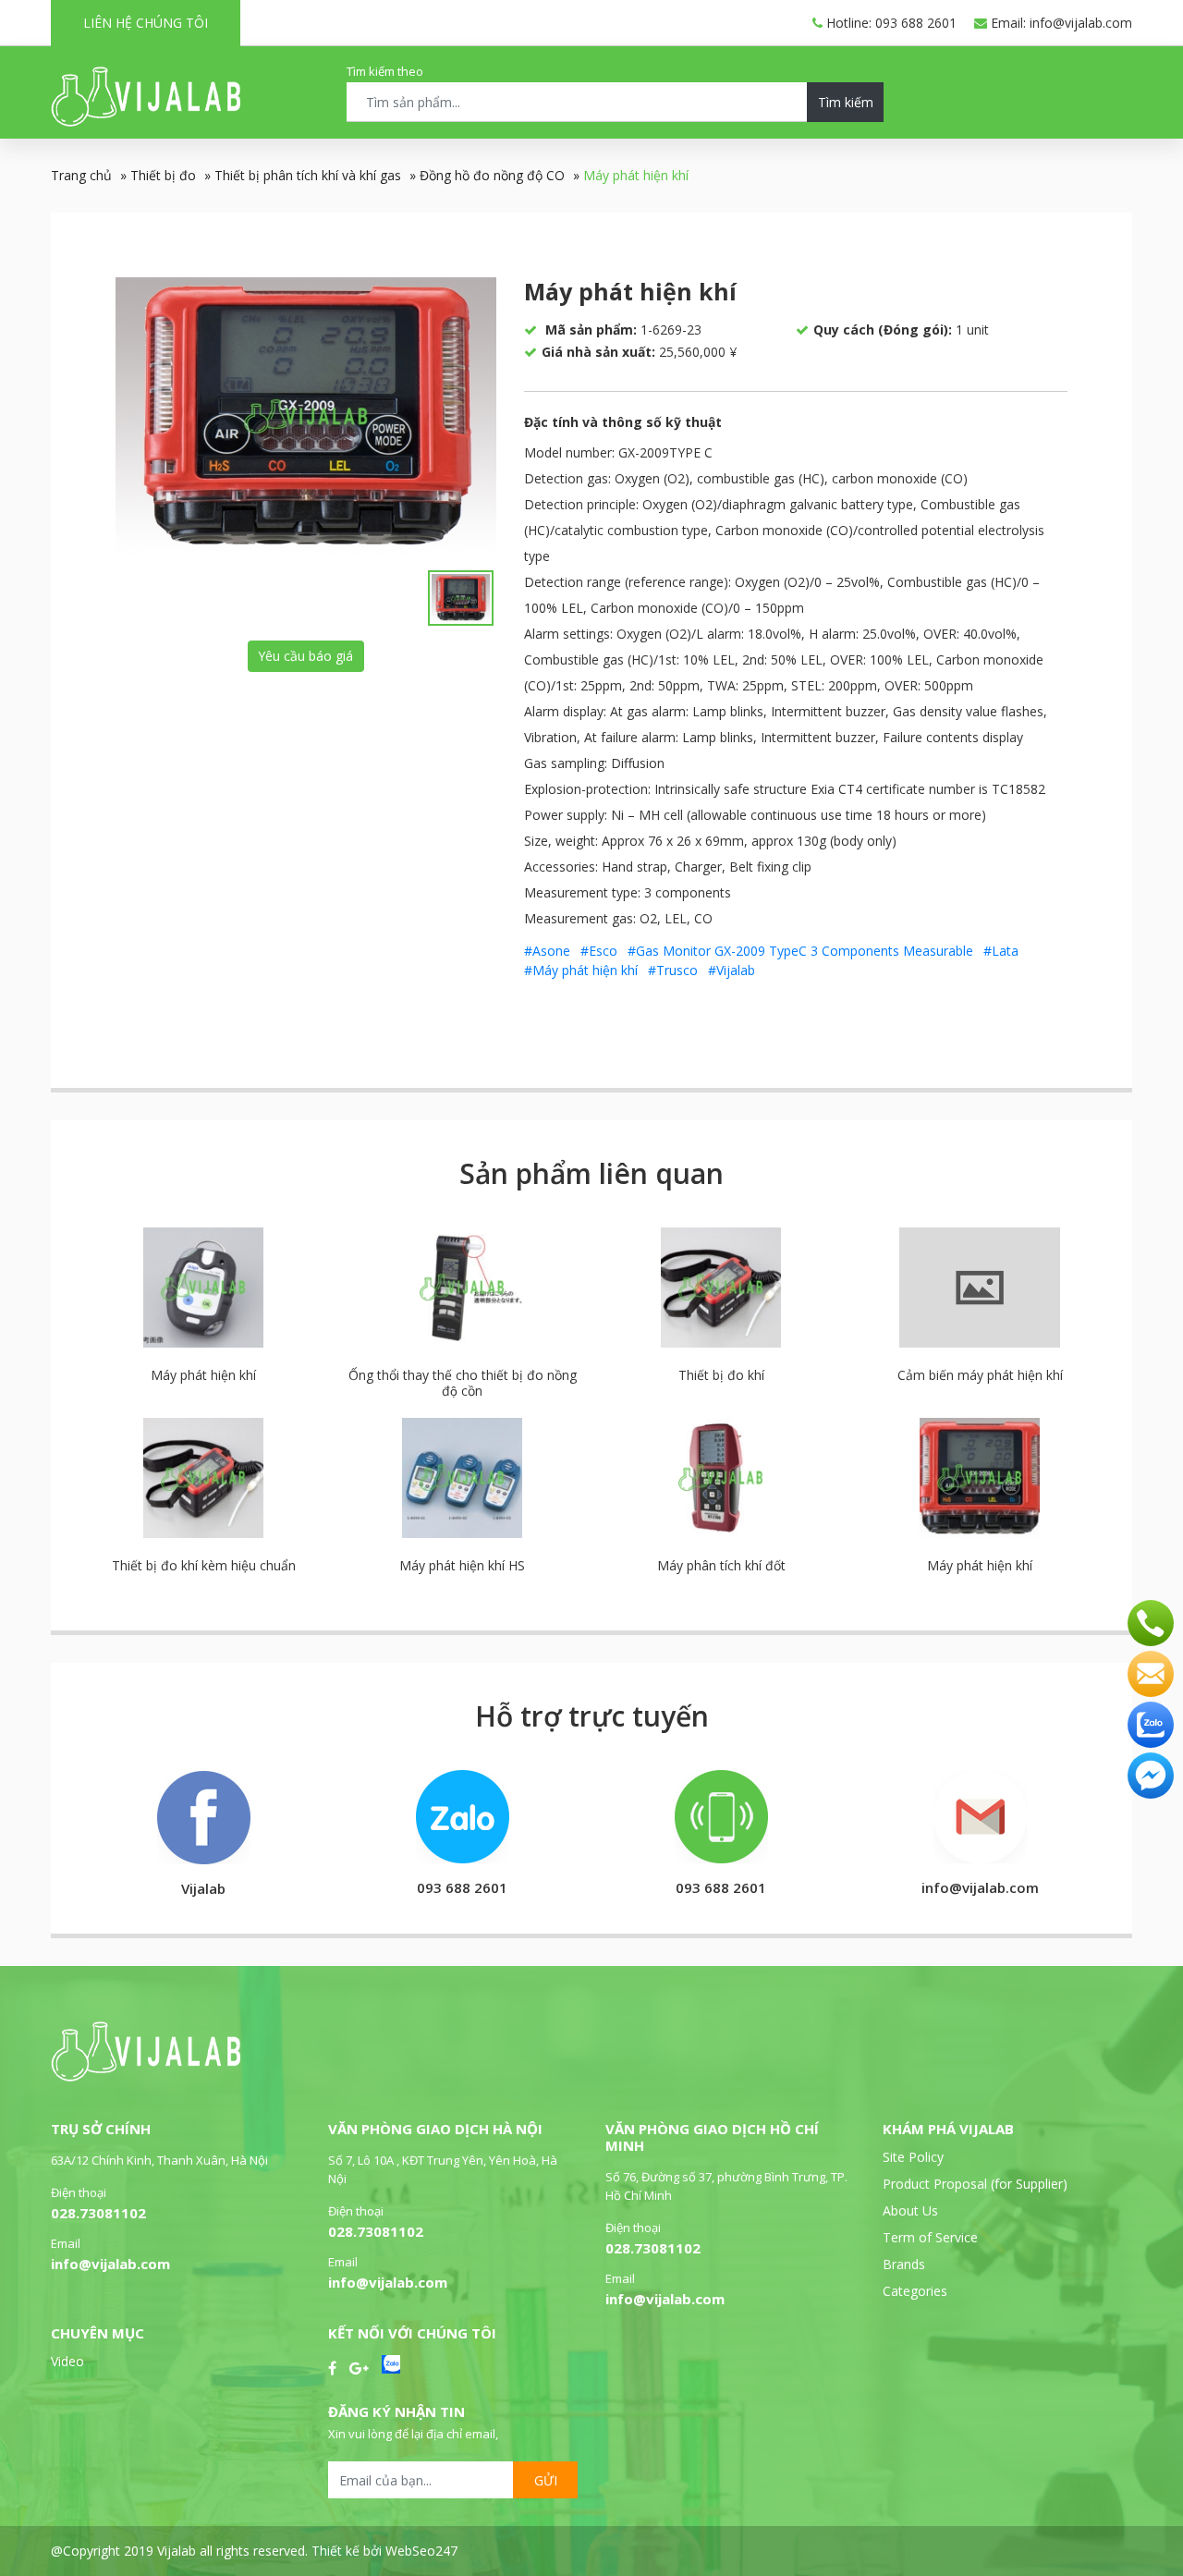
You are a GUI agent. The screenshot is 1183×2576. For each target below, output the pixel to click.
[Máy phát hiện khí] (306, 416)
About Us (910, 2210)
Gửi (546, 2480)
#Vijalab (732, 970)
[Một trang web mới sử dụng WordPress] (146, 122)
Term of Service (930, 2237)
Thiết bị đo (163, 175)
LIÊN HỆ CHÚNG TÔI (146, 23)
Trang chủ (81, 175)
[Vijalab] (146, 2076)
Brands (904, 2264)
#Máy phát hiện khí (581, 970)
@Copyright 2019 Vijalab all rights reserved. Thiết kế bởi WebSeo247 (254, 2551)
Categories (915, 2291)
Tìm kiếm (846, 102)
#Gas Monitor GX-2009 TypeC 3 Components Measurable (800, 951)
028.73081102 (98, 2213)
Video (67, 2361)
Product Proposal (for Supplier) (975, 2184)
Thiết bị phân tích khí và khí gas (308, 175)
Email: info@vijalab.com (1060, 23)
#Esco (599, 951)
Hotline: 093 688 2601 (890, 23)
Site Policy (913, 2157)
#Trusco (673, 970)
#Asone (547, 951)
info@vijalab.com (110, 2264)
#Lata (1001, 951)
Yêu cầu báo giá (305, 656)
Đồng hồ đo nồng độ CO (492, 175)
